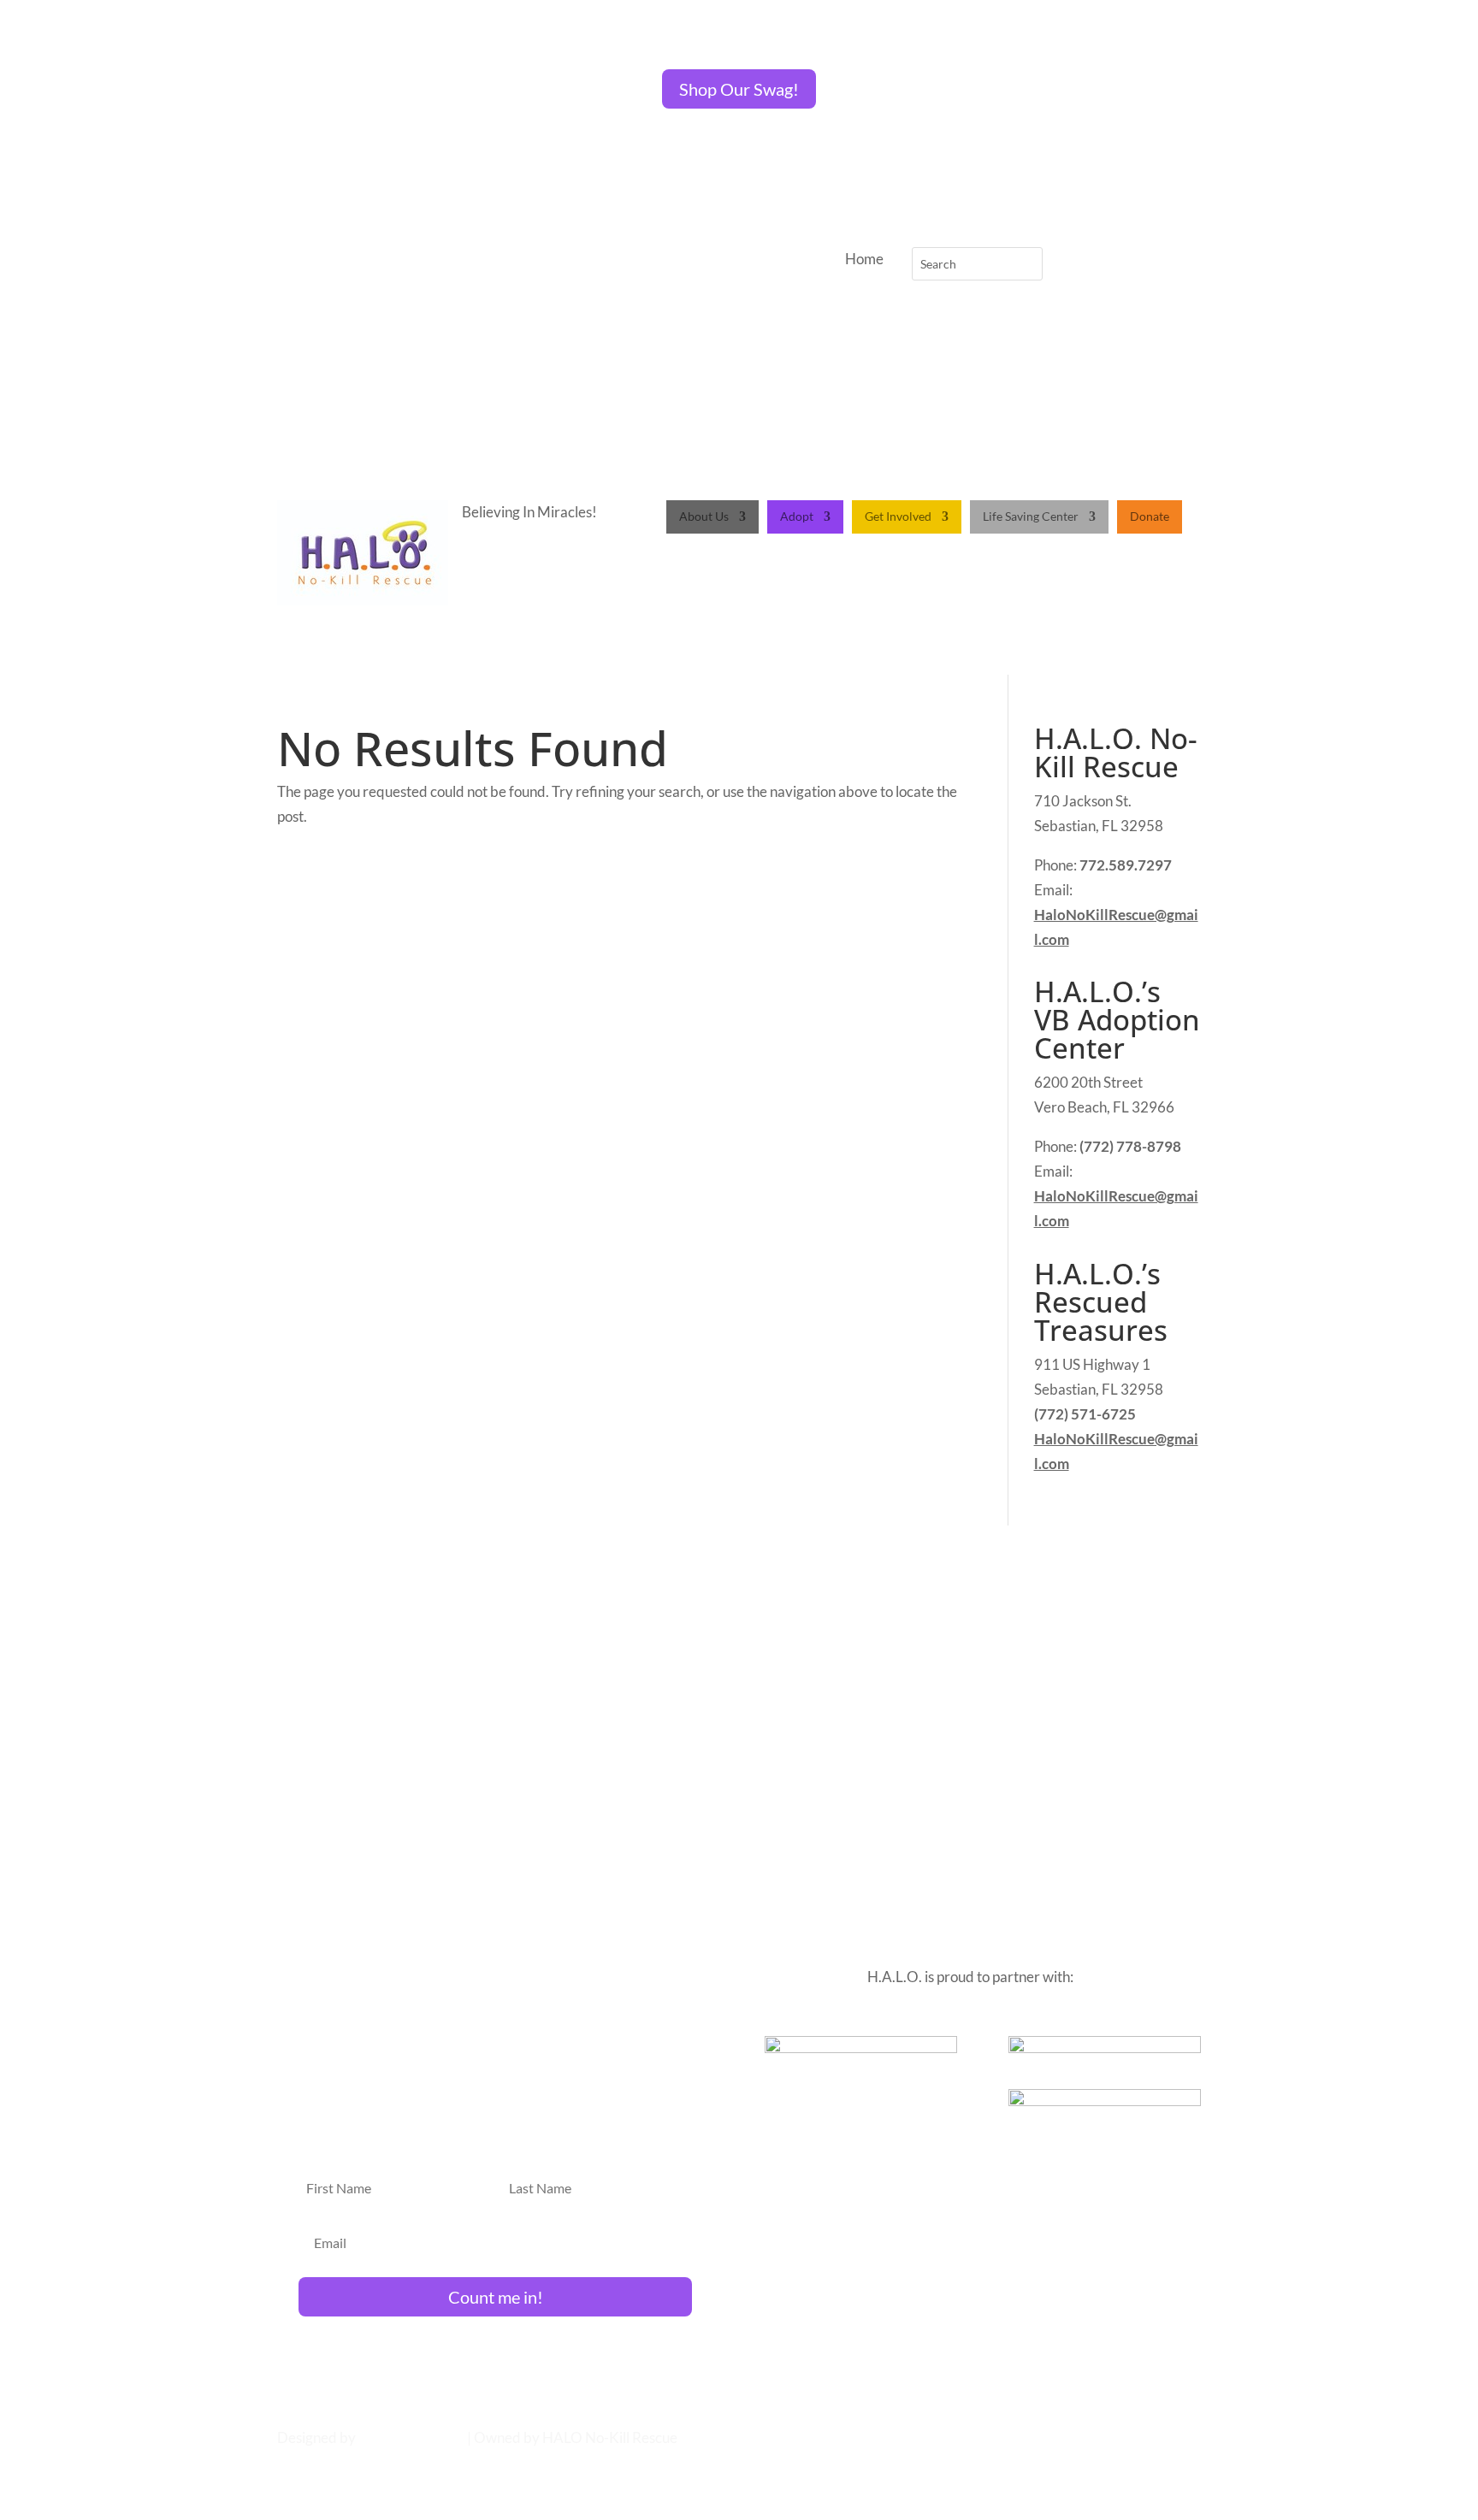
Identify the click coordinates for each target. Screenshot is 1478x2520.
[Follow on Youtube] (552, 261)
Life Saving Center (1031, 517)
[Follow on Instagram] (517, 261)
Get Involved (898, 517)
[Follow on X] (483, 261)
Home (612, 1608)
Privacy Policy (845, 1608)
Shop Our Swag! (739, 89)
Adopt (797, 517)
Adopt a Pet (679, 1608)
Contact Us (758, 1608)
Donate (1150, 517)
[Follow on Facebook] (449, 261)
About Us (704, 517)
